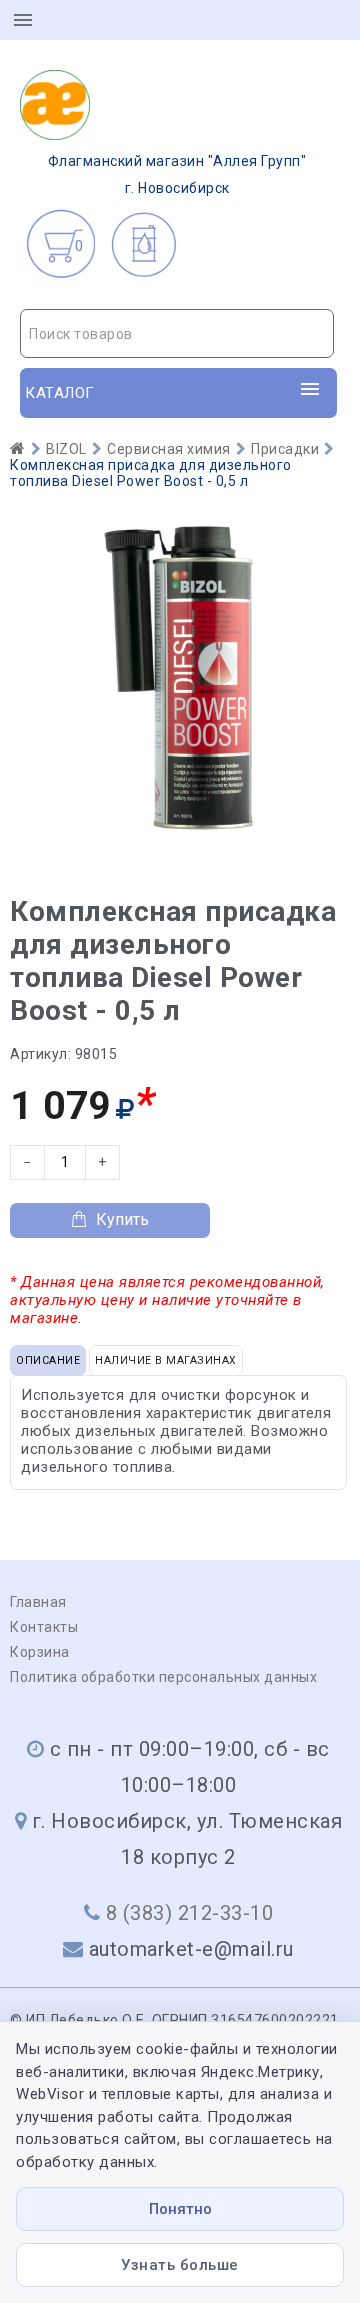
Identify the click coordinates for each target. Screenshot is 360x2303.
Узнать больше (180, 2265)
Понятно (180, 2209)
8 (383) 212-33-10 (190, 1913)
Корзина (40, 1652)
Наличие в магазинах (166, 1360)
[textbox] (177, 334)
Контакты (44, 1627)
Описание (48, 1360)
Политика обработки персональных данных (163, 1677)
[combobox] (177, 333)
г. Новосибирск (177, 174)
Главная (38, 1602)
